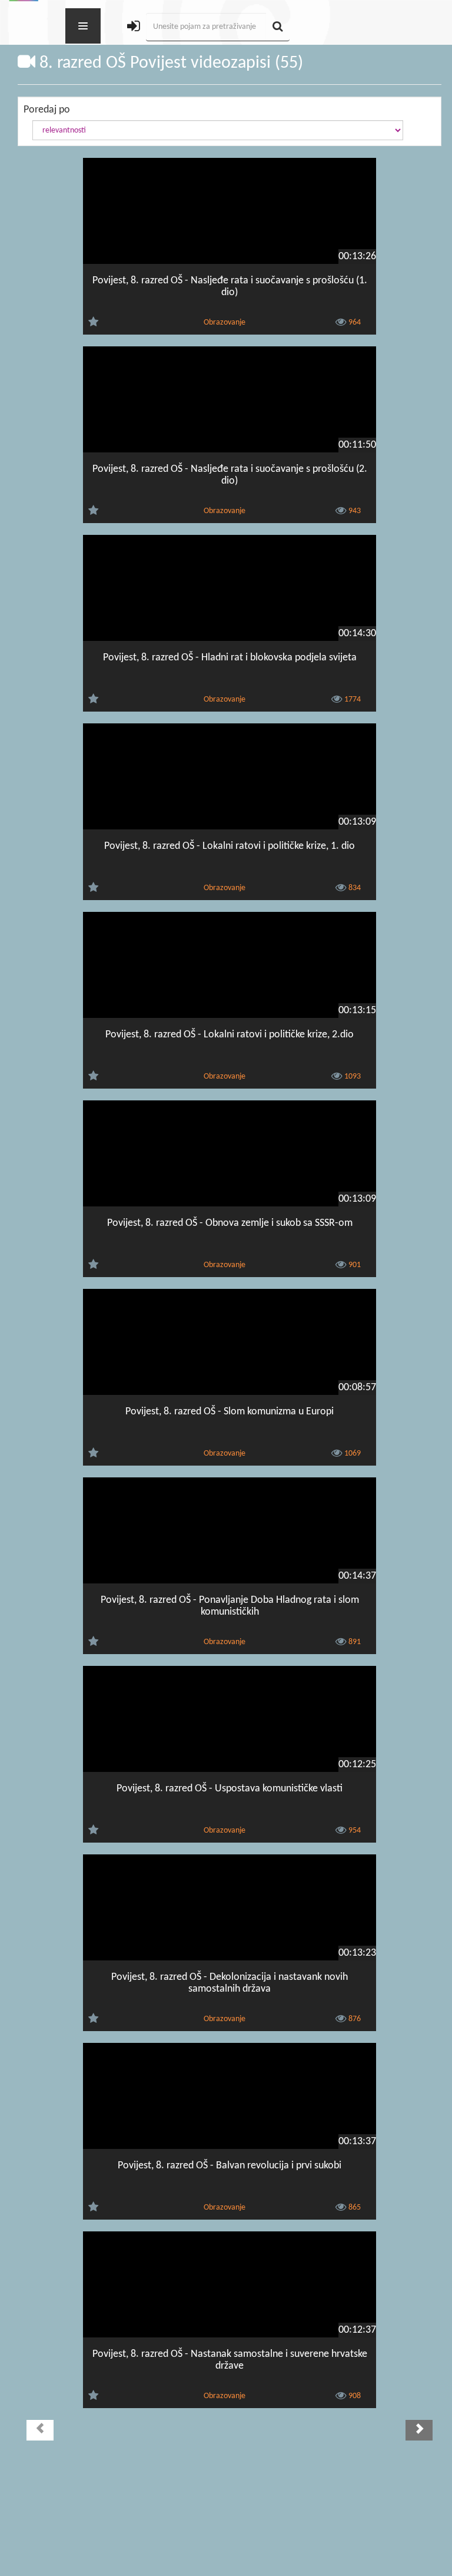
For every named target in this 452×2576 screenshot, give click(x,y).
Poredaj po (47, 110)
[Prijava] (134, 27)
